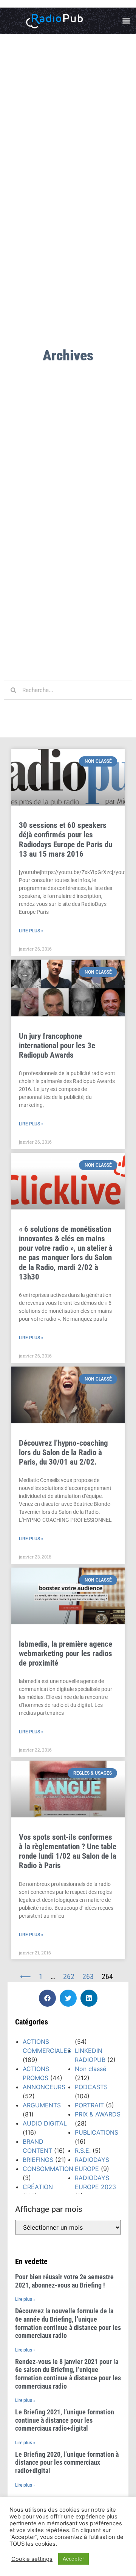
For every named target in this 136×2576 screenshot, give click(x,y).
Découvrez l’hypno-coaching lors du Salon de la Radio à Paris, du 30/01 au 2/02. (63, 1452)
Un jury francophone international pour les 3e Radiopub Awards (57, 1046)
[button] (126, 21)
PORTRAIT (89, 2105)
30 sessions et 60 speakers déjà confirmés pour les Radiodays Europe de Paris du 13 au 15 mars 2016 (66, 840)
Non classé (90, 2069)
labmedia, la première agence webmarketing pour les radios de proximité (66, 1653)
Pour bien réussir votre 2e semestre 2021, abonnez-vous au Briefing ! (64, 2281)
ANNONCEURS (44, 2087)
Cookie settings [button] (32, 2559)
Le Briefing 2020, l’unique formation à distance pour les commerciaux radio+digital (67, 2462)
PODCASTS (91, 2087)
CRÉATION (38, 2187)
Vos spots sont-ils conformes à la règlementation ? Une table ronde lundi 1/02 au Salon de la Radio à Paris (68, 1851)
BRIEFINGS (38, 2160)
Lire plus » (31, 931)
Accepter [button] (73, 2559)
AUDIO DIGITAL (45, 2123)
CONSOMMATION (48, 2169)
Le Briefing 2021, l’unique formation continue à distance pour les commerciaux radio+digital (65, 2420)
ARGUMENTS (42, 2105)
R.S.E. (83, 2151)
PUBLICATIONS (97, 2132)
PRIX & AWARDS (98, 2114)
